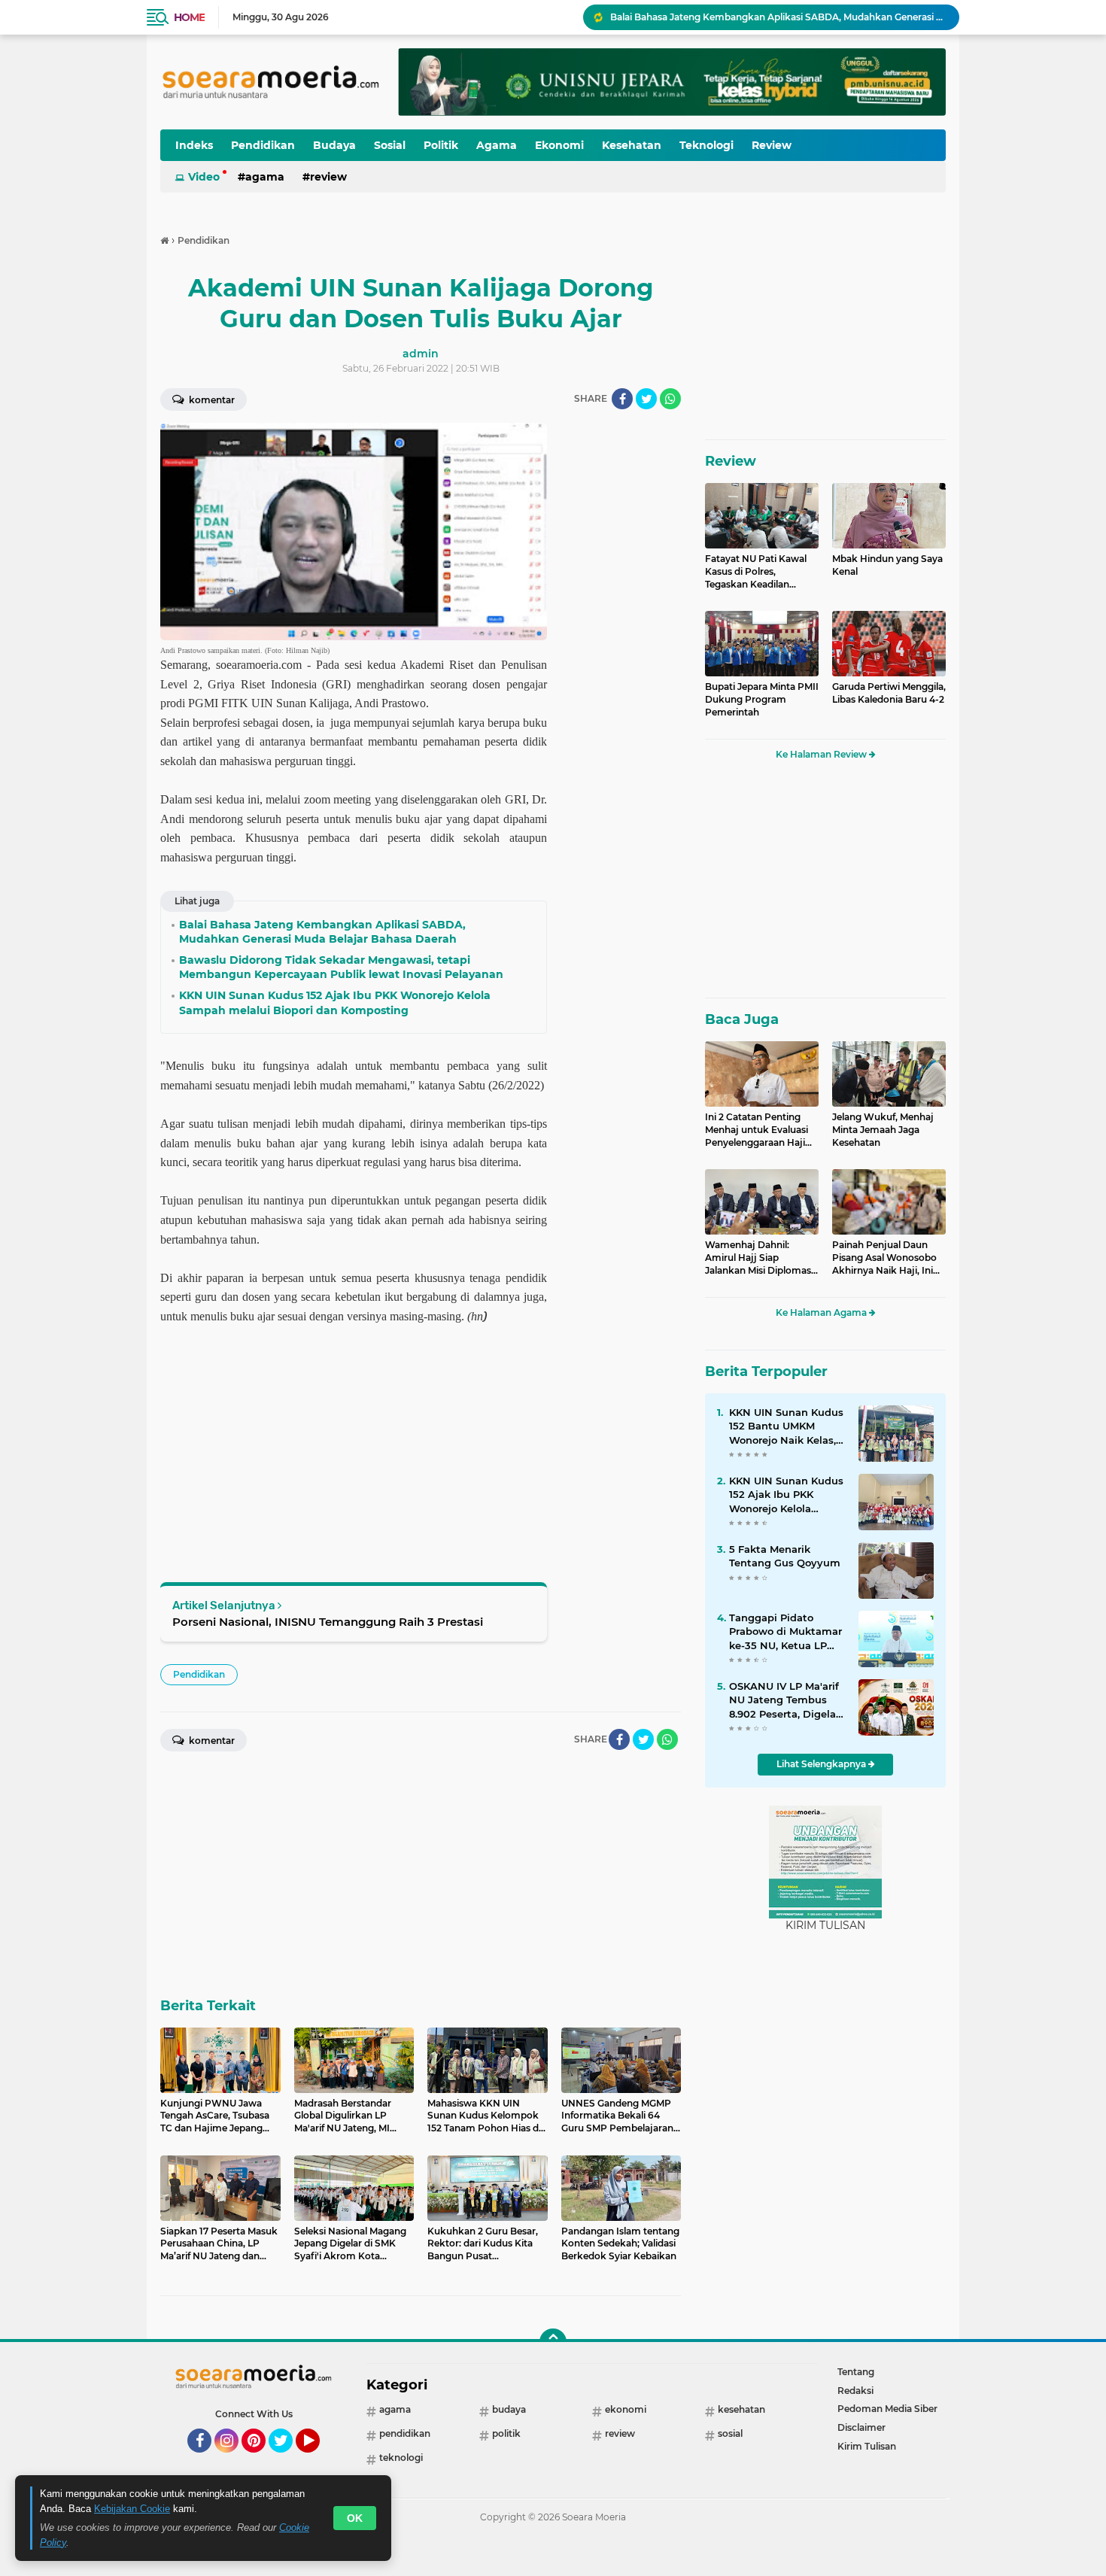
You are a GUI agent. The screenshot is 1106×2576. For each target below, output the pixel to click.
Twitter (287, 2459)
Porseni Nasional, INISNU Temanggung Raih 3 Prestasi (328, 1622)
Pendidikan (263, 145)
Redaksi (855, 2391)
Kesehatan (632, 145)
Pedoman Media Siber (887, 2409)
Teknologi (706, 145)
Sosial (390, 145)
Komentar (211, 400)
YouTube (318, 2459)
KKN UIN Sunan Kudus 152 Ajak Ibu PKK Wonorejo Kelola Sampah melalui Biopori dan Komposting (786, 1495)
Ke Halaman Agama (822, 1312)
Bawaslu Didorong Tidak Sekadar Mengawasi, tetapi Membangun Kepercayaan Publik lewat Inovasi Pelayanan (778, 17)
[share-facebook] (622, 399)
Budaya (334, 145)
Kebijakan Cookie (132, 2509)
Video (204, 177)
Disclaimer (861, 2427)
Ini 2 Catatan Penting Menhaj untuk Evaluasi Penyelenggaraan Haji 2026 (757, 1130)
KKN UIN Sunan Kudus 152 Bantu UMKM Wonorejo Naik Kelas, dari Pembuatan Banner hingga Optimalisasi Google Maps (786, 1426)
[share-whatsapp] (670, 399)
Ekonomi (559, 145)
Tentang (856, 2372)
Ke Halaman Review (822, 754)
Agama (497, 145)
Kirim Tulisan (867, 2446)
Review (772, 145)
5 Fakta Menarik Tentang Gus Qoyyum (785, 1556)
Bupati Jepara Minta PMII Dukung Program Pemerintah (762, 699)
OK (355, 2518)
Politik (441, 145)
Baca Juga (742, 1019)
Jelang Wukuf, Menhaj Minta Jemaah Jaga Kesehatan (883, 1130)
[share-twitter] (646, 399)
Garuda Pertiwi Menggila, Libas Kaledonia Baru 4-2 (889, 693)
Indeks (194, 145)
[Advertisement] (621, 649)
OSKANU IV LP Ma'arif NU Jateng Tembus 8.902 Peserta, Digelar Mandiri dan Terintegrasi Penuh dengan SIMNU (784, 1700)
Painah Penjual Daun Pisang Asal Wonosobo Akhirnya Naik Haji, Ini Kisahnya (884, 1258)
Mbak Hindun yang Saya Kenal (887, 565)
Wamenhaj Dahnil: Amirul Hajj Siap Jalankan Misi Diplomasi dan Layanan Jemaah (759, 1258)
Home (189, 17)
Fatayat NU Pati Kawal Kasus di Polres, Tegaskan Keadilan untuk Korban (756, 572)
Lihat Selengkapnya (822, 1764)
